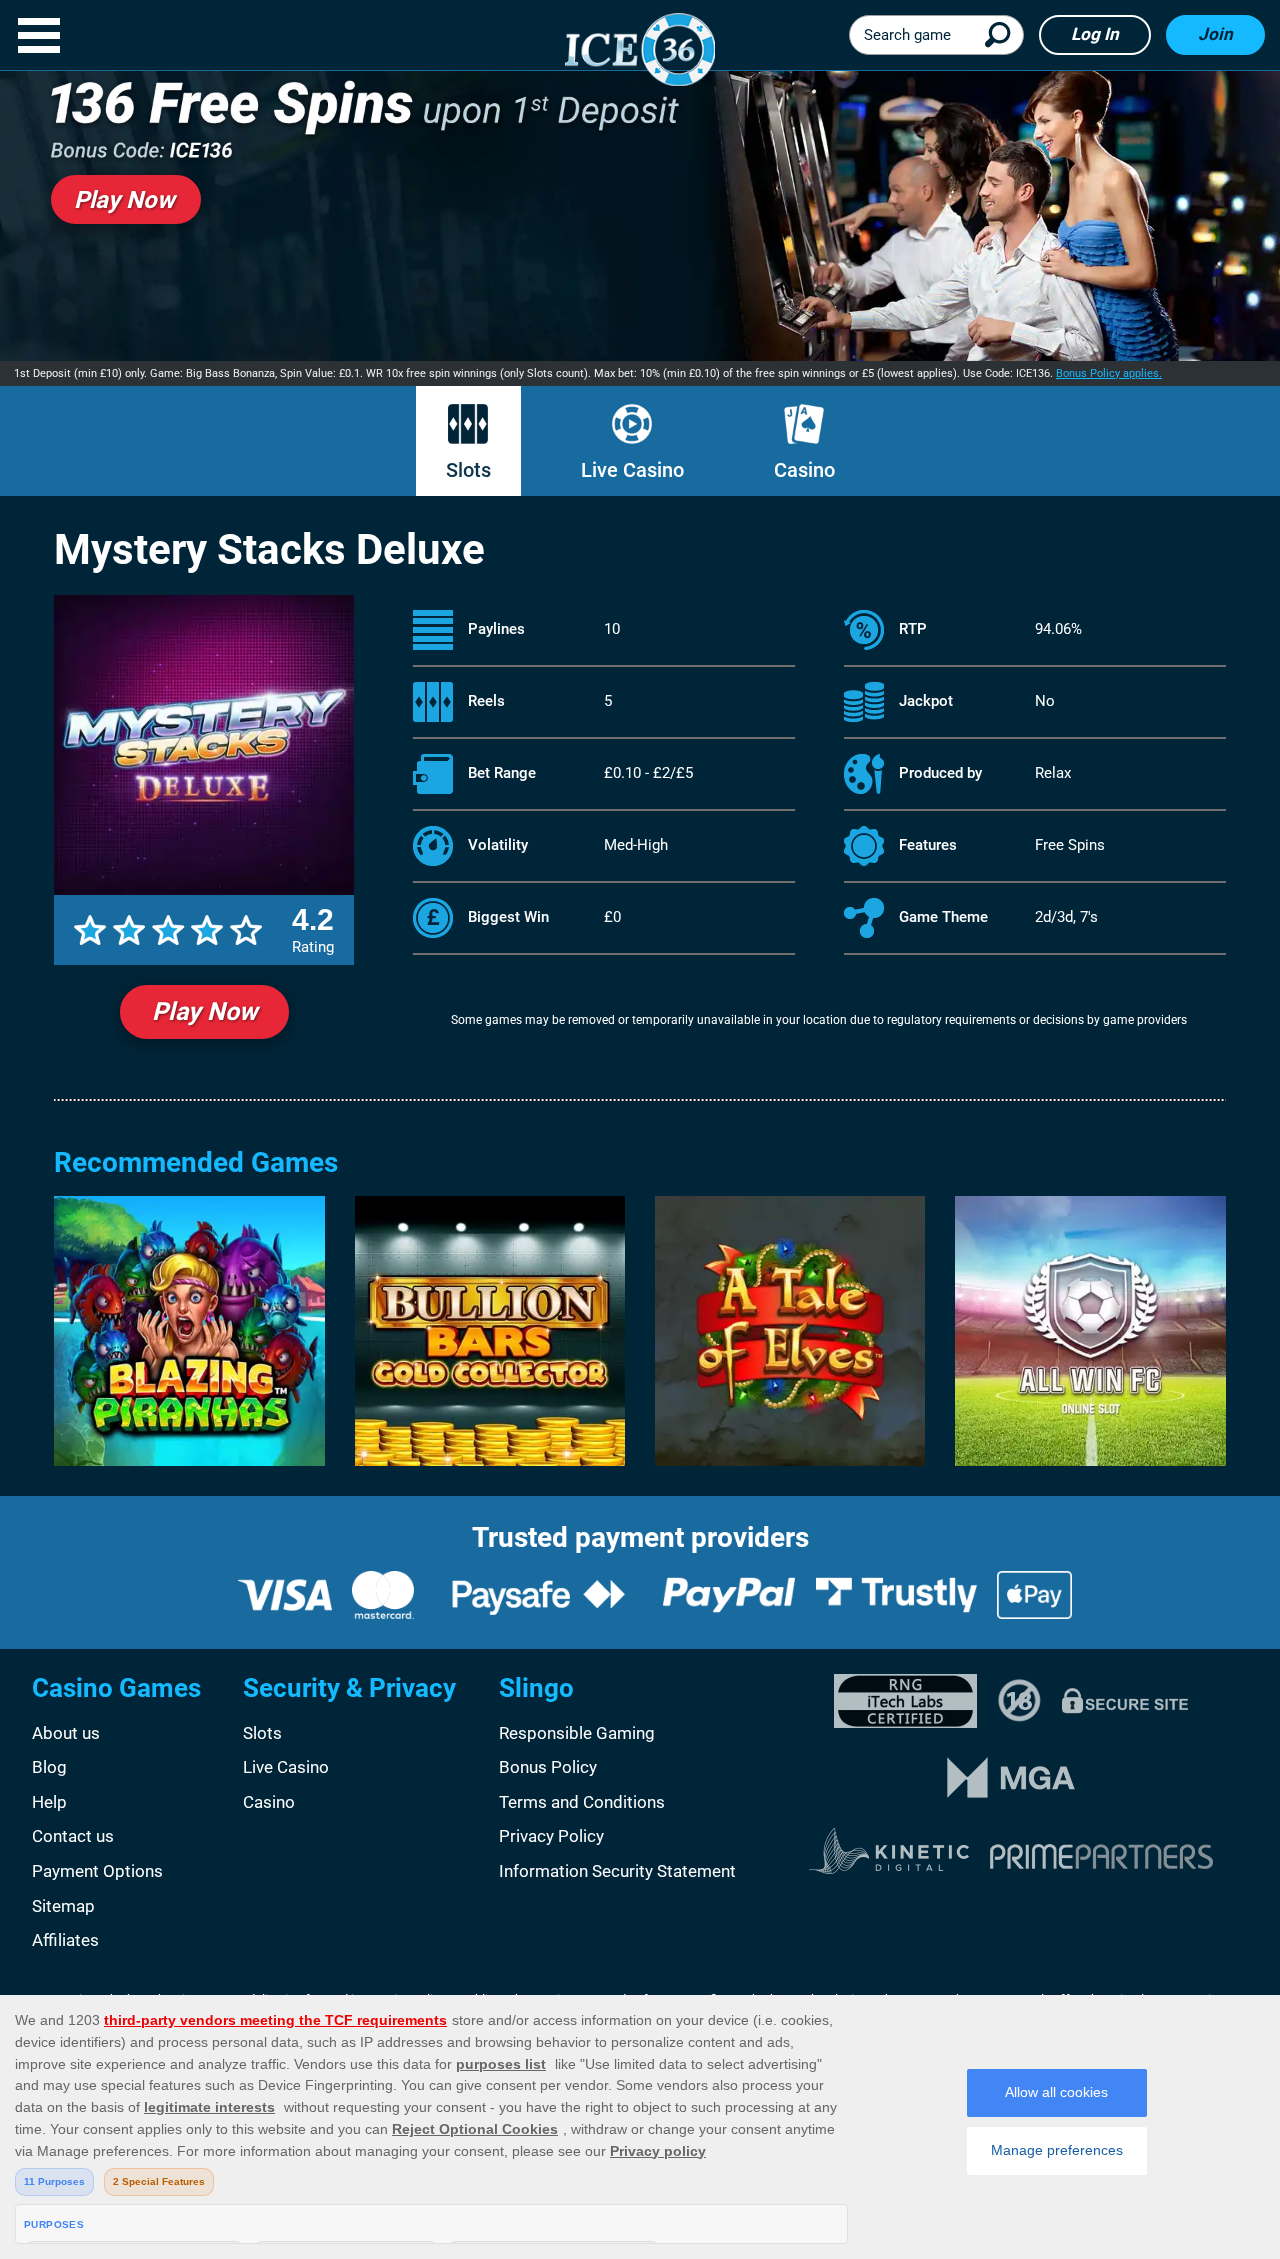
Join (1215, 34)
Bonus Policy (548, 1767)
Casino (804, 470)
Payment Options (97, 1871)
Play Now (204, 1011)
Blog (49, 1767)
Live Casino (632, 470)
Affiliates (65, 1940)
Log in (1095, 34)
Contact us (73, 1836)
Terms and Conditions (582, 1802)
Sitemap (63, 1906)
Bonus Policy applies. (1109, 373)
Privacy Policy (551, 1836)
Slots (468, 470)
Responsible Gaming (577, 1733)
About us (66, 1733)
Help (49, 1802)
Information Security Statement (617, 1871)
